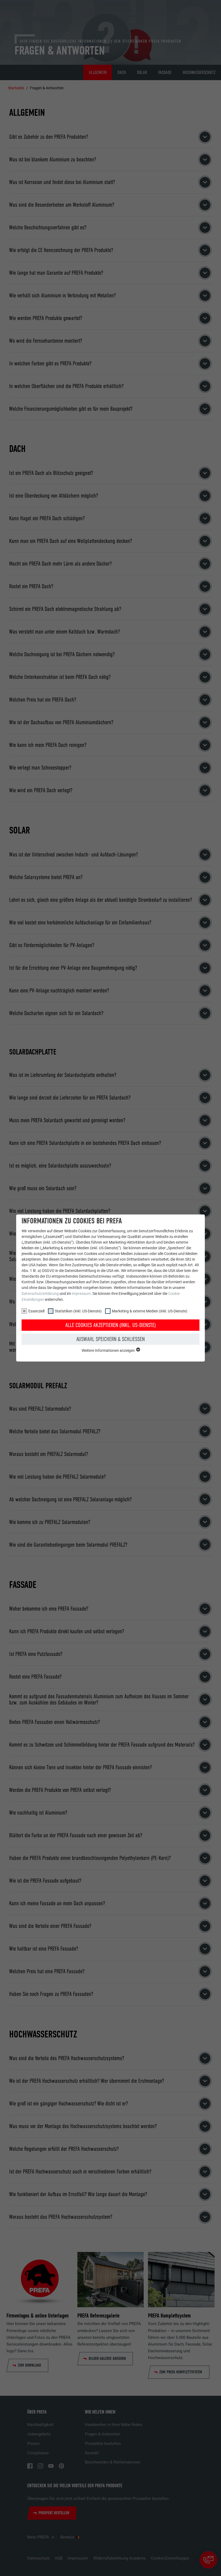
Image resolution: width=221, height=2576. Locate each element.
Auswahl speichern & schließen (110, 1339)
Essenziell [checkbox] (36, 1311)
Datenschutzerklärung (40, 1294)
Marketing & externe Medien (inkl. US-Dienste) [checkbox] (150, 1311)
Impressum (81, 1294)
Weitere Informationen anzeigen (109, 1350)
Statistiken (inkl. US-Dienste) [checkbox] (78, 1311)
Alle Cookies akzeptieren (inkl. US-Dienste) (110, 1325)
